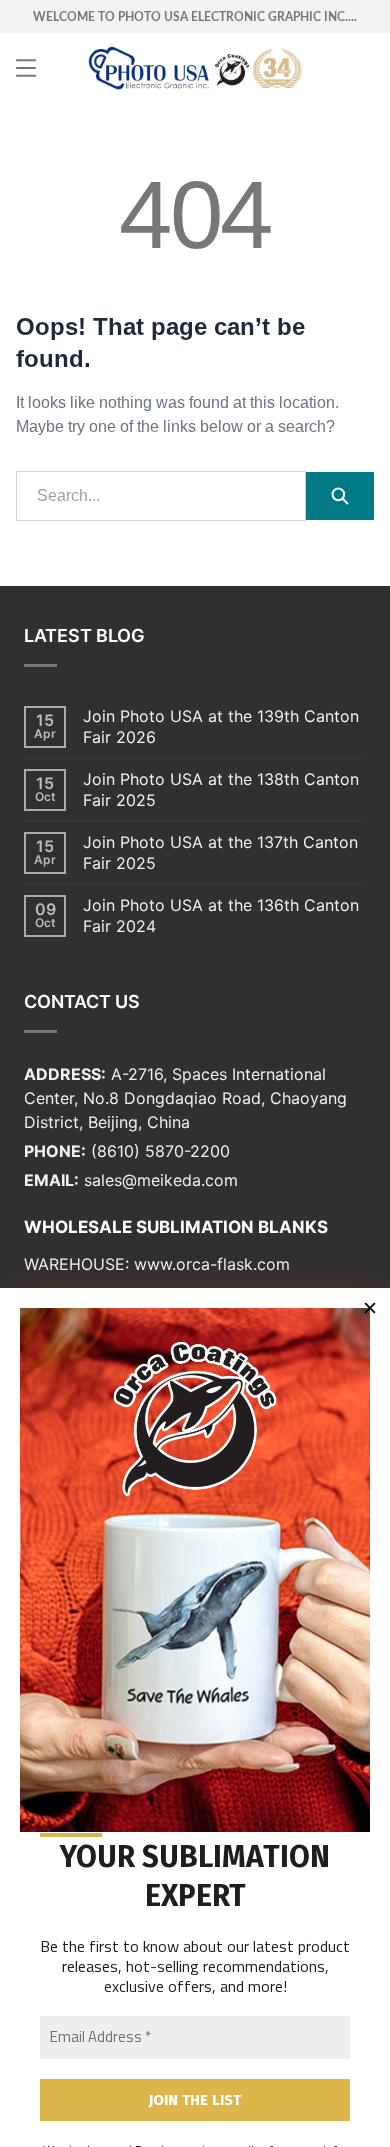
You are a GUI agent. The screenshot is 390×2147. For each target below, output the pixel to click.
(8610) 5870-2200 (160, 1151)
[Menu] (26, 68)
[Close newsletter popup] (370, 1308)
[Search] (340, 496)
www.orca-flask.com (212, 1264)
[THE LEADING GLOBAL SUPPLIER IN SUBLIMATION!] (195, 67)
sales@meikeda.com (161, 1180)
